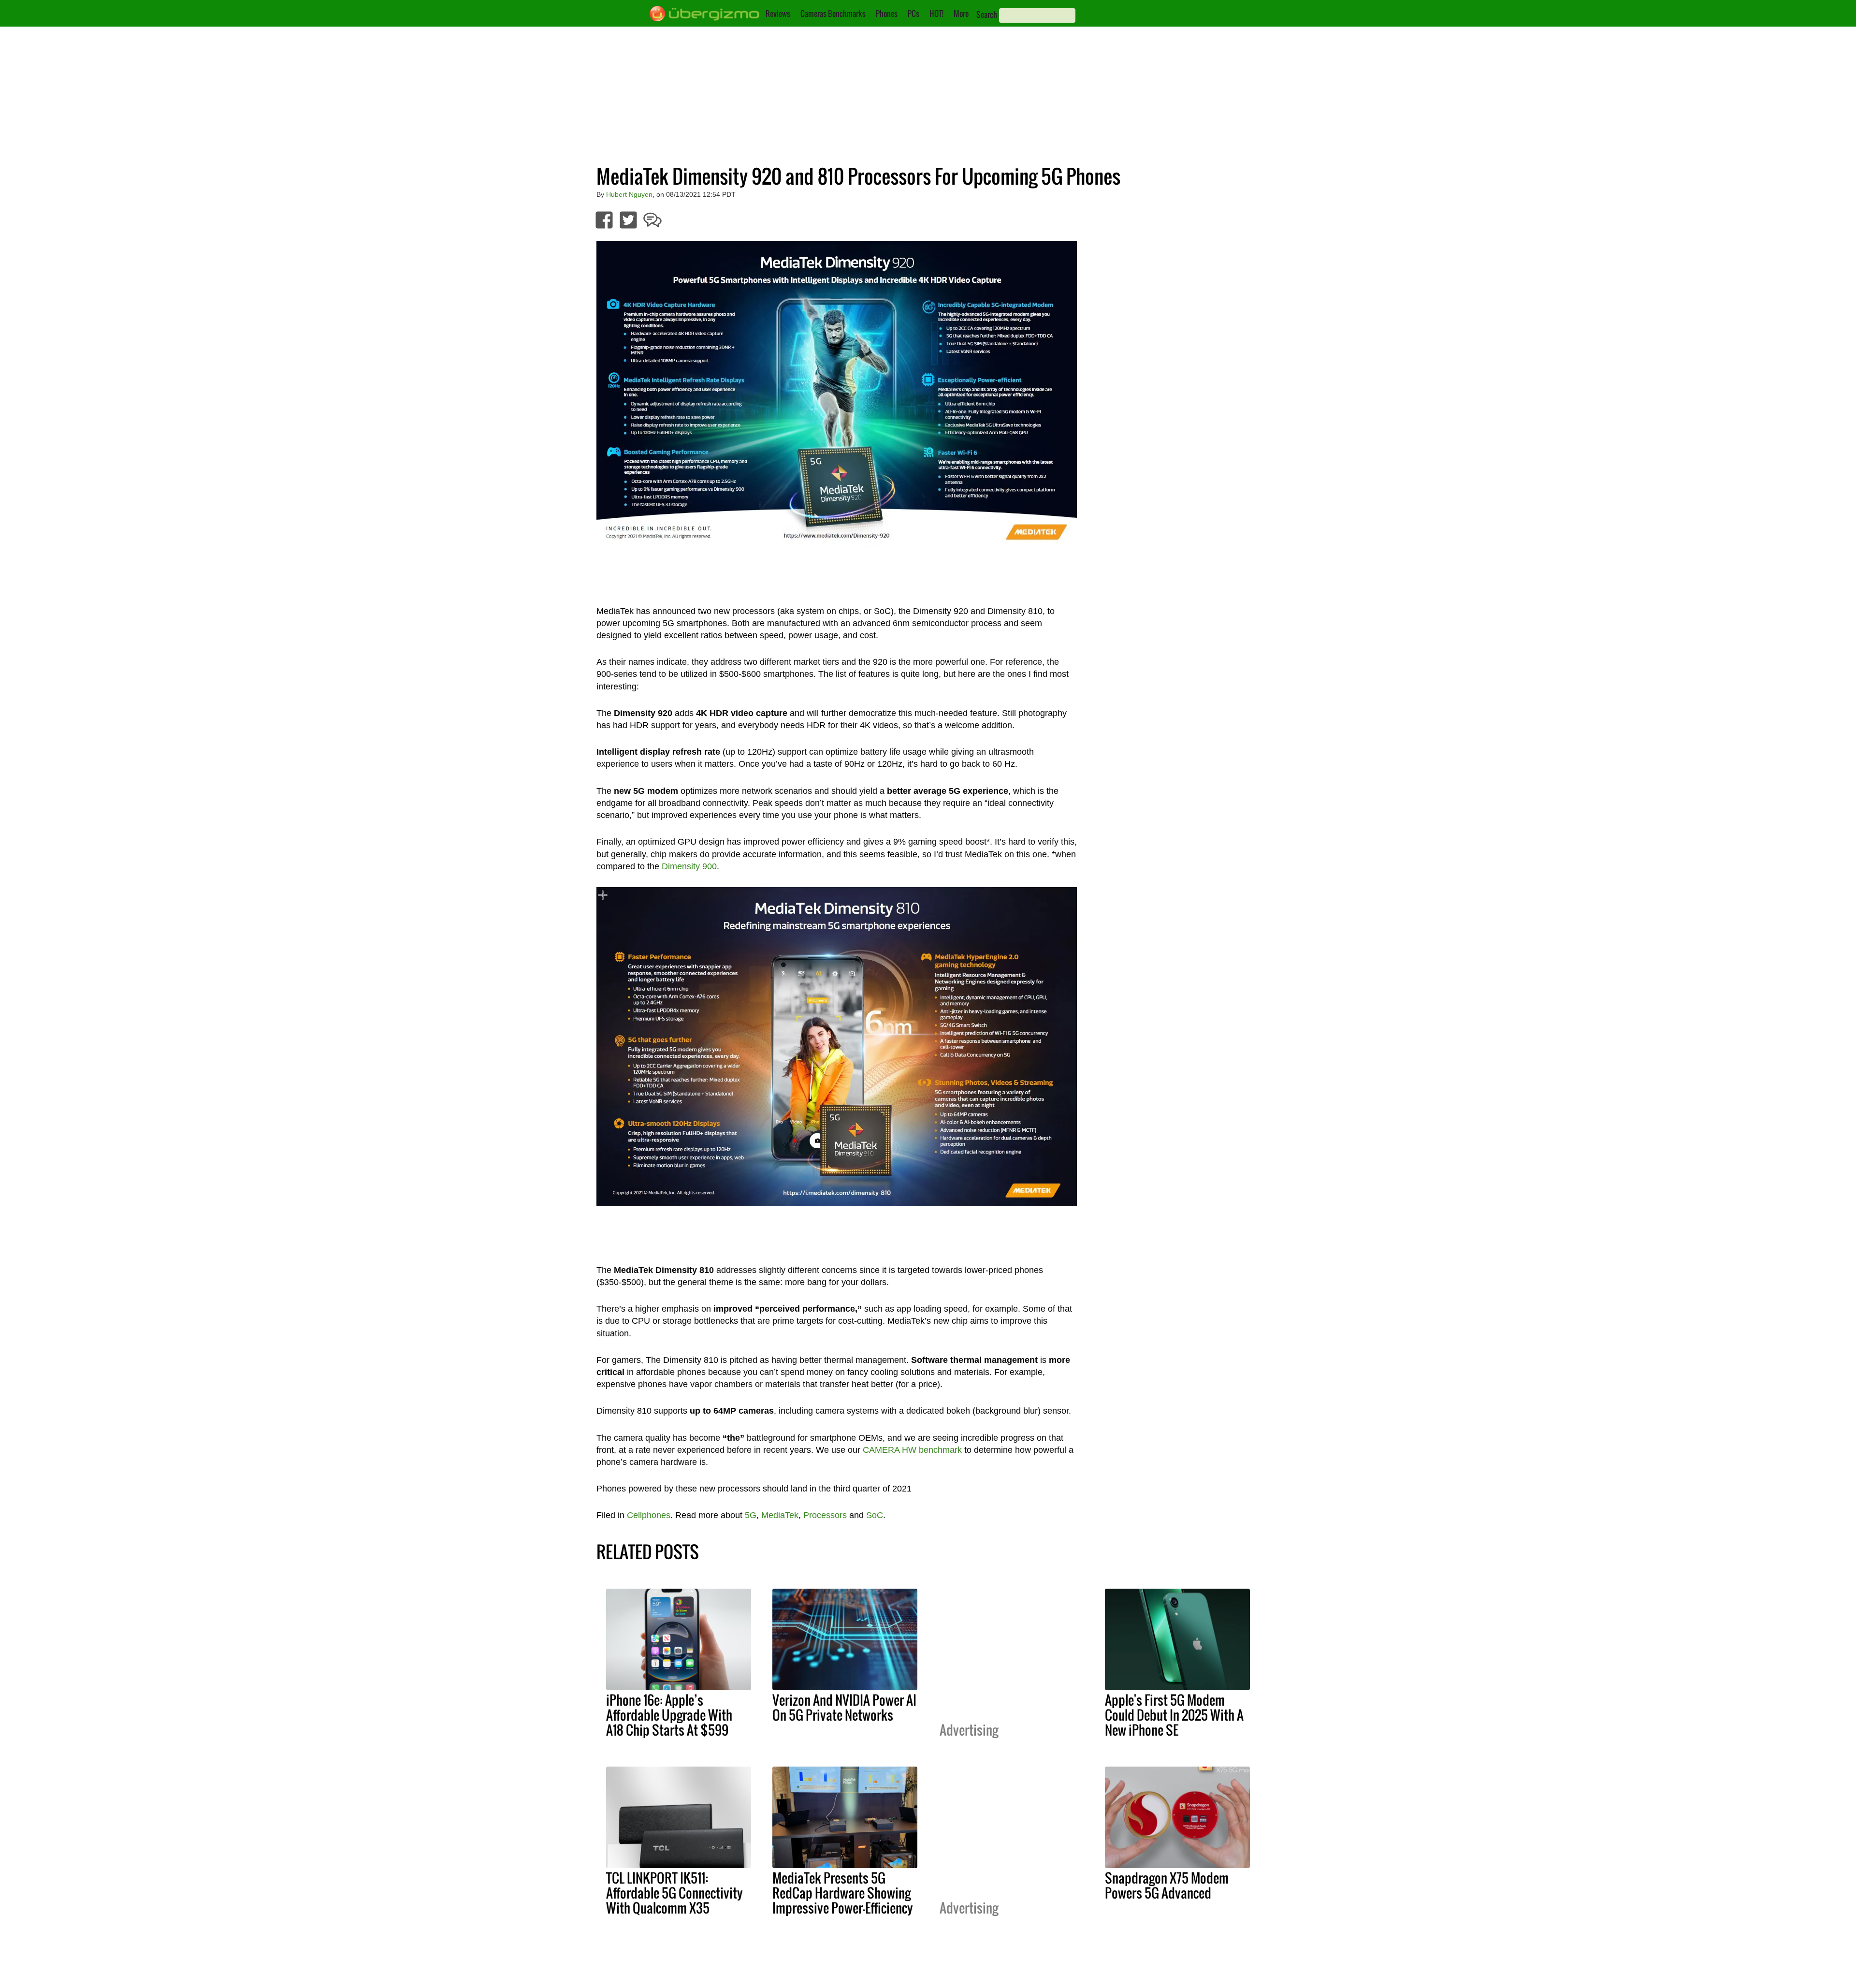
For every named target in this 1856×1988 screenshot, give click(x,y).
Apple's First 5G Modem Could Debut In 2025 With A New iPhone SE (1174, 1715)
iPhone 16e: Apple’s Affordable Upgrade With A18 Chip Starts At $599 (669, 1715)
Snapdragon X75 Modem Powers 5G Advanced (1167, 1885)
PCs (913, 14)
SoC (875, 1515)
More (961, 14)
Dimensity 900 (689, 866)
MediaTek (780, 1515)
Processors (825, 1515)
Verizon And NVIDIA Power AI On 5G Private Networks (844, 1707)
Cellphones (649, 1515)
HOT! (936, 14)
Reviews (778, 14)
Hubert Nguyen (629, 194)
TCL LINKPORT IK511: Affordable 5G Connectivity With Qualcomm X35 (674, 1893)
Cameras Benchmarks (833, 14)
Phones (887, 14)
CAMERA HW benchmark (912, 1450)
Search (987, 15)
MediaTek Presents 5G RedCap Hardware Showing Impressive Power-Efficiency (843, 1893)
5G (751, 1515)
